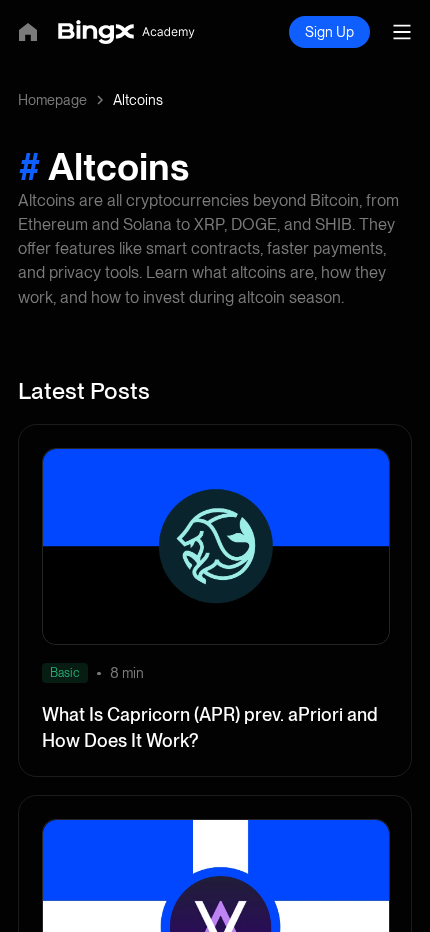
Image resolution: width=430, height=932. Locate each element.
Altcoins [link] (138, 100)
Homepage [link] (52, 100)
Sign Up (329, 32)
